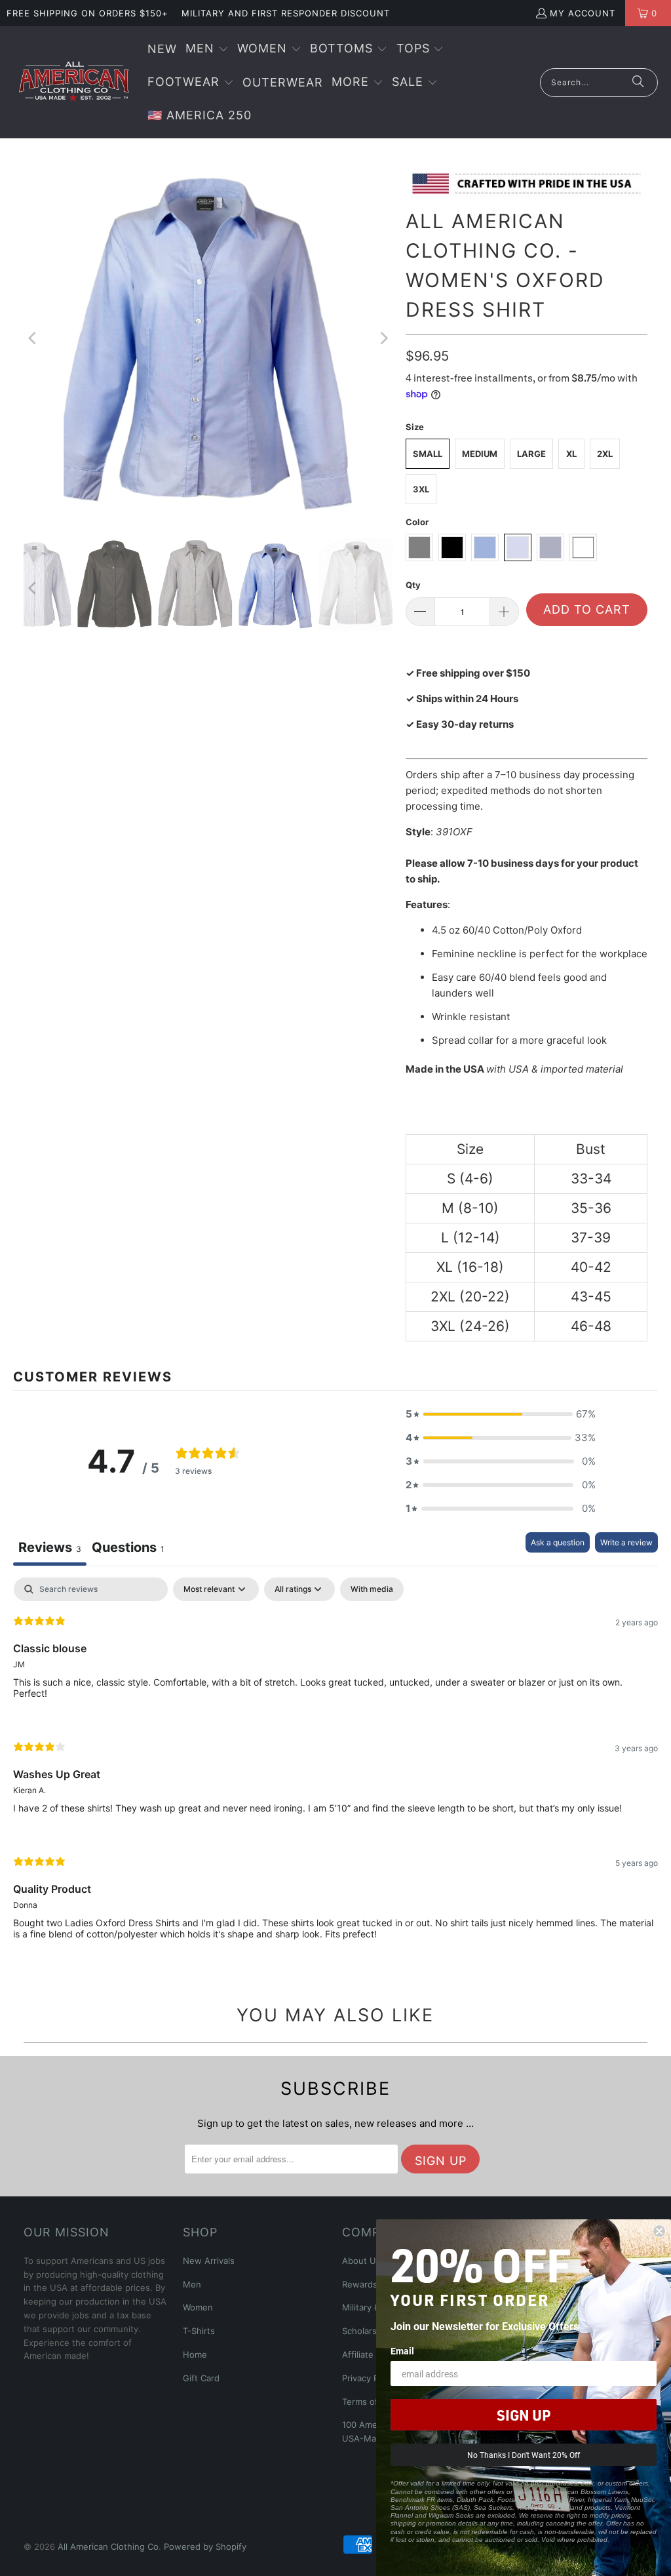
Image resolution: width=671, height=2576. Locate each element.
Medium (480, 454)
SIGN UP (524, 2415)
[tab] (128, 1549)
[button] (207, 50)
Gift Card (201, 2378)
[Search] (638, 83)
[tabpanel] (335, 1769)
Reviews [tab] (50, 1547)
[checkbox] (372, 1589)
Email (402, 2351)
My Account (583, 13)
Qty (413, 585)
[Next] (383, 338)
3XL (421, 489)
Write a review (626, 1542)
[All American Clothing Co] (74, 82)
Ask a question (558, 1542)
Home (195, 2354)
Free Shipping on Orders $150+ (87, 13)
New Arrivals (209, 2261)
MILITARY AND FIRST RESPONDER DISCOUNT (286, 13)
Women (198, 2307)
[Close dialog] (659, 2231)
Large (531, 454)
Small (428, 454)
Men (192, 2284)
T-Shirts (199, 2331)
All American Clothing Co (108, 2546)
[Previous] (33, 338)
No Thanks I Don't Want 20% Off (524, 2455)
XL (571, 454)
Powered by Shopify (205, 2546)
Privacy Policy (370, 2378)
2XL (605, 454)
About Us (361, 2261)
